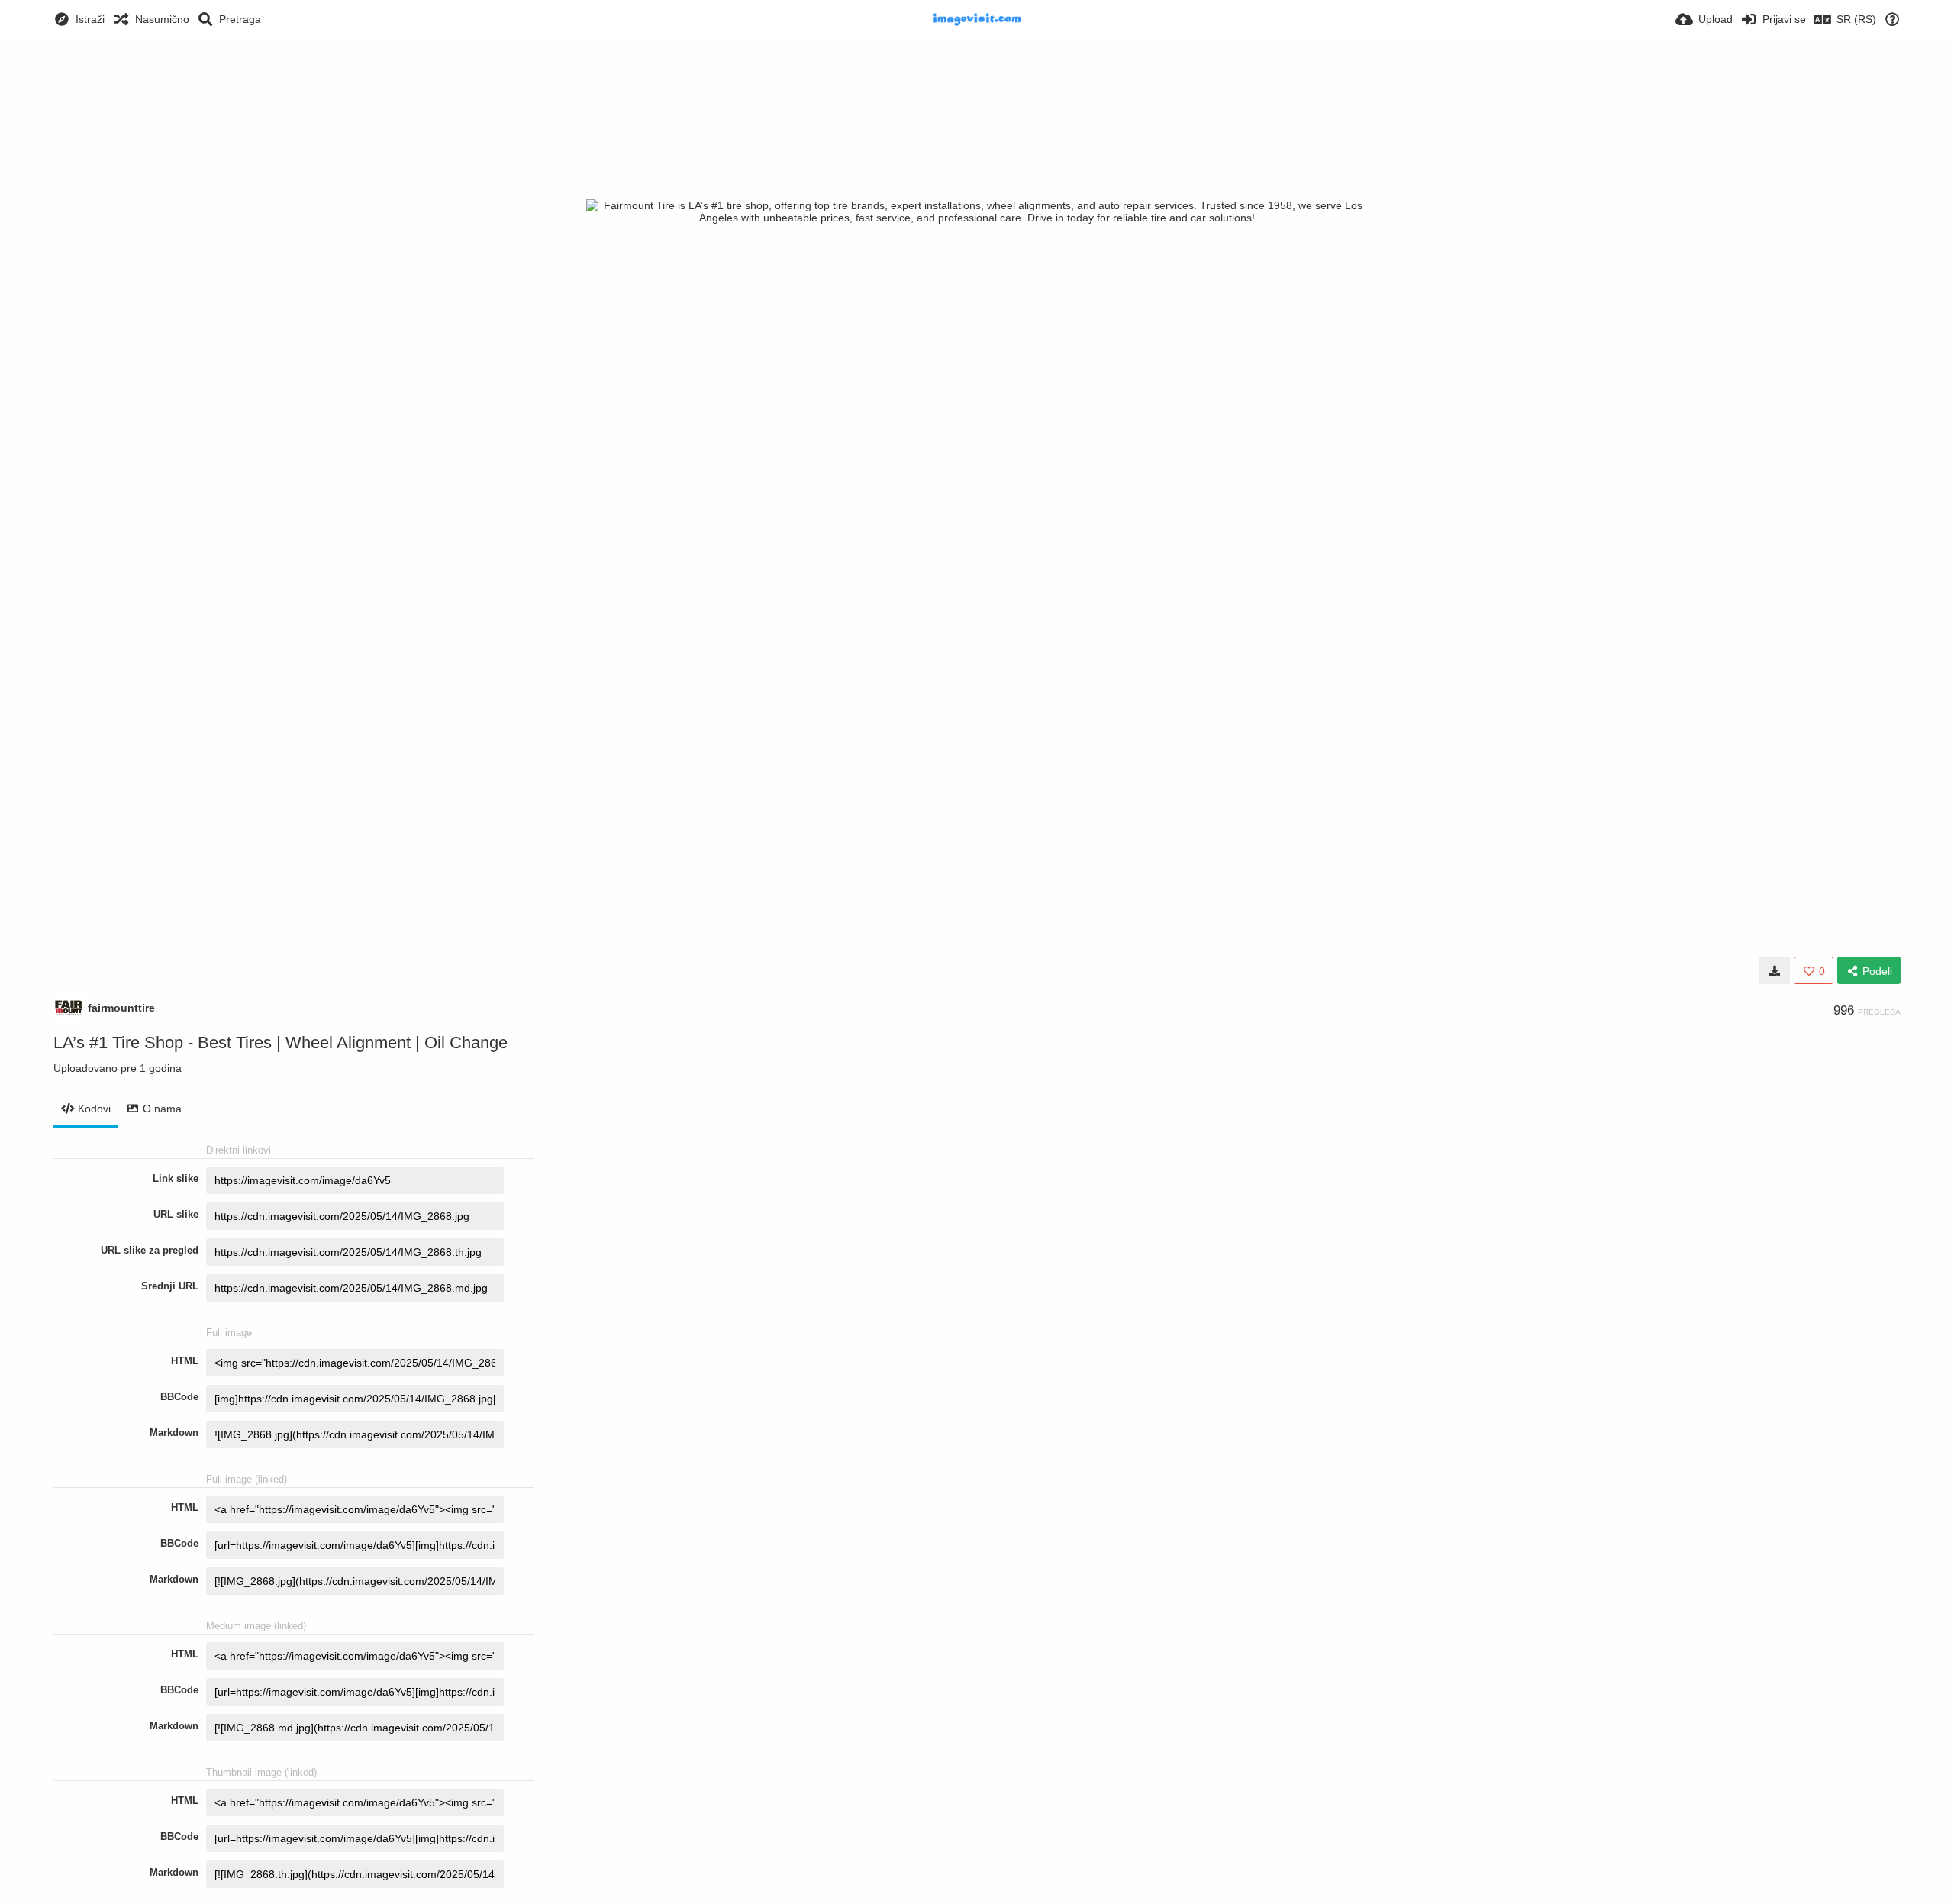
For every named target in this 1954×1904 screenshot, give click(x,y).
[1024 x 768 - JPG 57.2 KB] (1775, 970)
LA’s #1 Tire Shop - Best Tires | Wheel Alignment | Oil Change (281, 1042)
